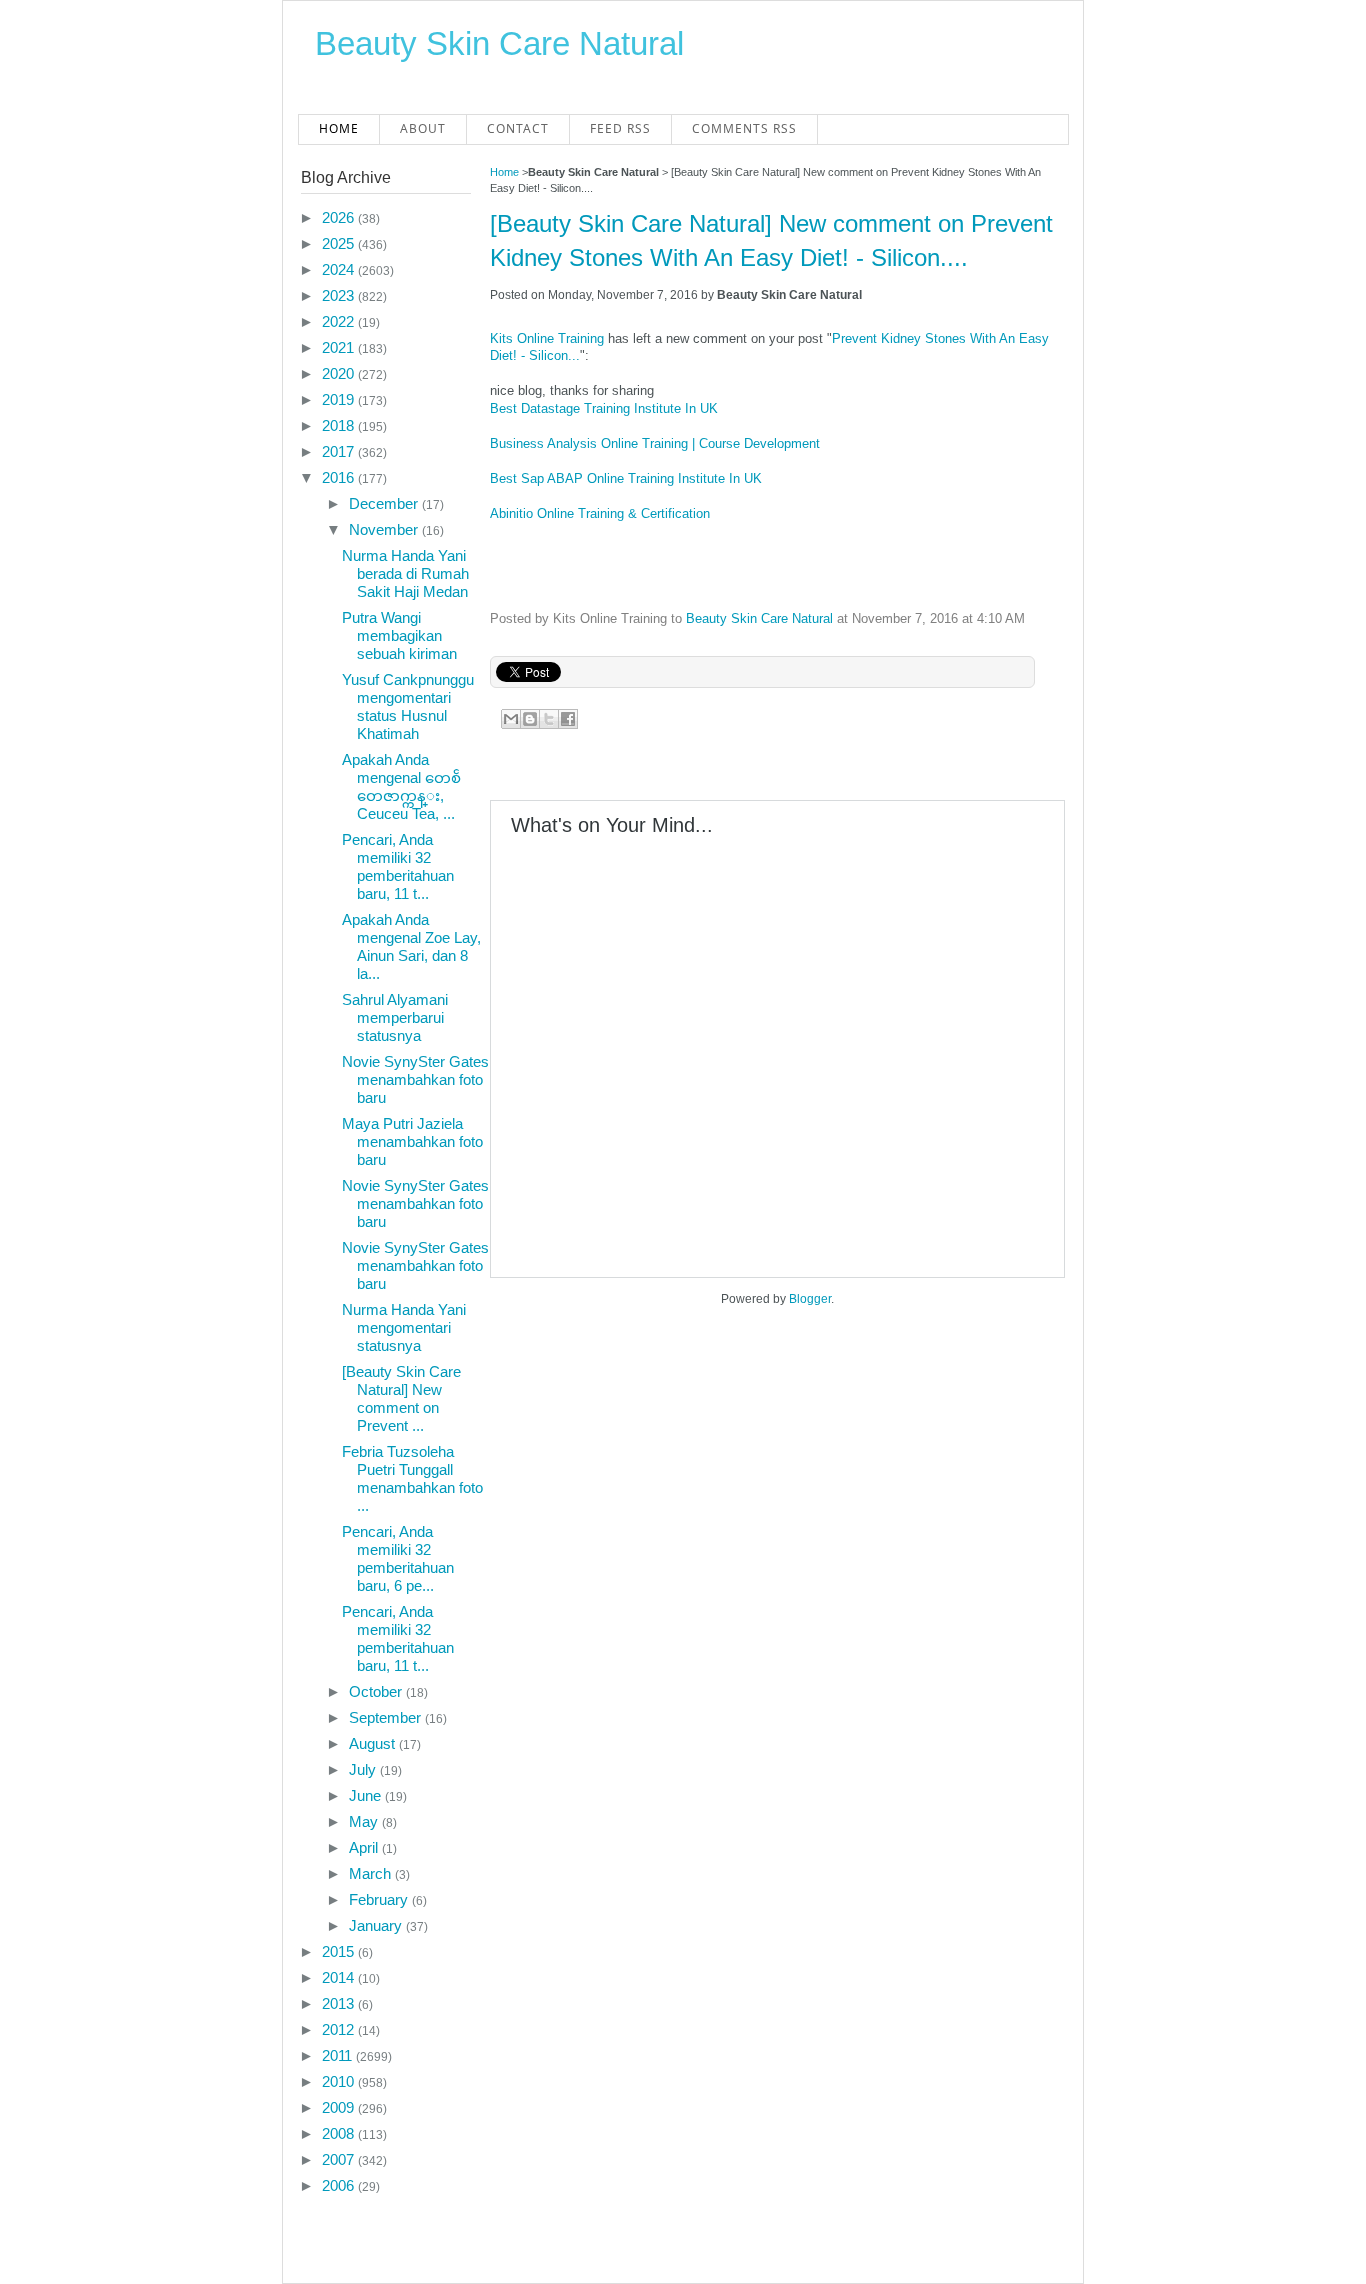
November (385, 529)
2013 (340, 2003)
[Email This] (511, 719)
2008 (340, 2133)
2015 (340, 1951)
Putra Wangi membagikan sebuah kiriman (399, 635)
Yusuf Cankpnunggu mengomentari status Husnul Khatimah (408, 706)
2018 (340, 425)
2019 (340, 399)
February (380, 1899)
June (367, 1795)
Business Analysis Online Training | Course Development (655, 443)
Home (339, 128)
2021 (340, 347)
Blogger (810, 1299)
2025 (340, 243)
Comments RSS (744, 128)
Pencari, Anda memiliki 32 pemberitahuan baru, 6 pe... (398, 1558)
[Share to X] (549, 719)
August (374, 1743)
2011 (339, 2055)
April (365, 1847)
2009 (340, 2107)
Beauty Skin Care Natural (499, 43)
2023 (340, 295)
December (385, 503)
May (365, 1821)
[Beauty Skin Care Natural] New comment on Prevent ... (401, 1398)
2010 (340, 2081)
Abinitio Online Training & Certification (600, 513)
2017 (340, 451)
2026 (340, 217)
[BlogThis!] (530, 719)
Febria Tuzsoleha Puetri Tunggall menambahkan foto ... (412, 1478)
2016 (340, 477)
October (377, 1691)
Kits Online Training (547, 338)
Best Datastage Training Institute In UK (604, 408)
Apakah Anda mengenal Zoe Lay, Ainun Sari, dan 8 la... (411, 946)
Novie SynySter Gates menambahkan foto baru (415, 1079)
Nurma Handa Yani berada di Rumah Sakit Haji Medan (405, 573)
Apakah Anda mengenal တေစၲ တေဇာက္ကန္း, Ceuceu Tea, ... (401, 786)
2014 (340, 1977)
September (387, 1717)
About (423, 128)
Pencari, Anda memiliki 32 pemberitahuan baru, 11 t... (398, 866)
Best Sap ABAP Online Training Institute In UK (626, 478)
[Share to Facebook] (568, 719)
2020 (340, 373)
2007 (340, 2159)
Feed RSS (620, 128)
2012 (340, 2029)
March (372, 1873)
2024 (340, 269)
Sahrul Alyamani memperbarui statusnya (395, 1017)
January (377, 1925)
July (364, 1769)
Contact (518, 128)
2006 (340, 2185)
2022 (340, 321)
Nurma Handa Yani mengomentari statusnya (404, 1327)
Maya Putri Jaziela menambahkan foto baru (412, 1141)
